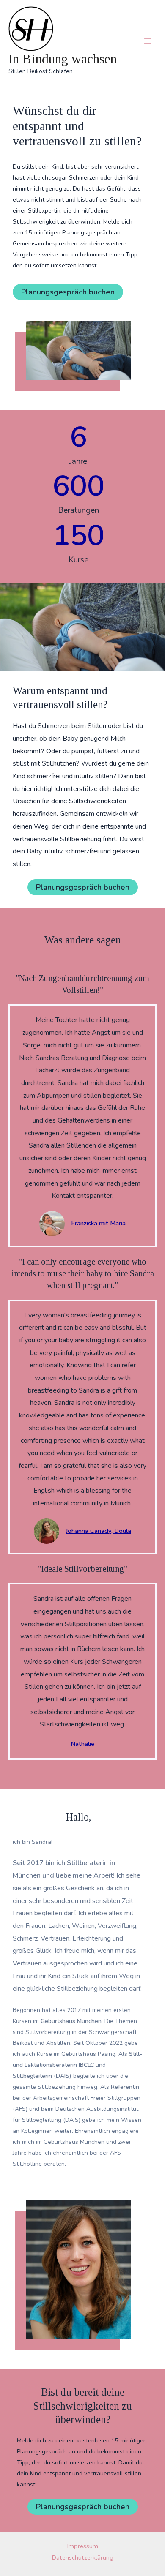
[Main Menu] (148, 41)
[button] (68, 292)
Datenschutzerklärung (83, 2557)
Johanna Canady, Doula (98, 1531)
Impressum (83, 2546)
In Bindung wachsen (63, 59)
